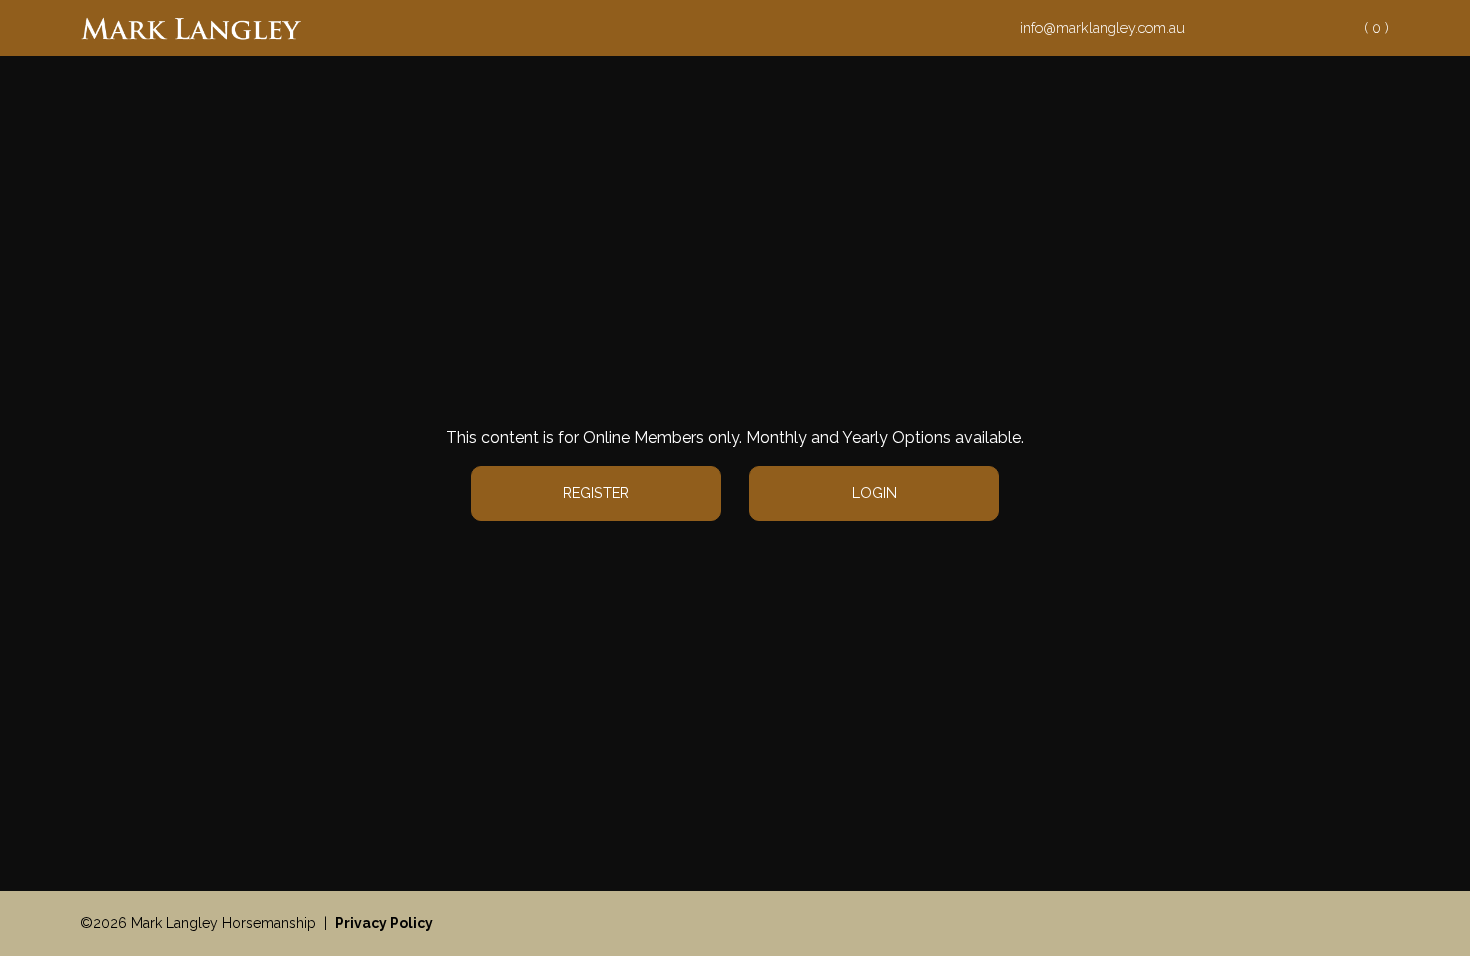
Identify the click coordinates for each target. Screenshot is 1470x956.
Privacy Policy (384, 923)
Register (596, 492)
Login (874, 492)
